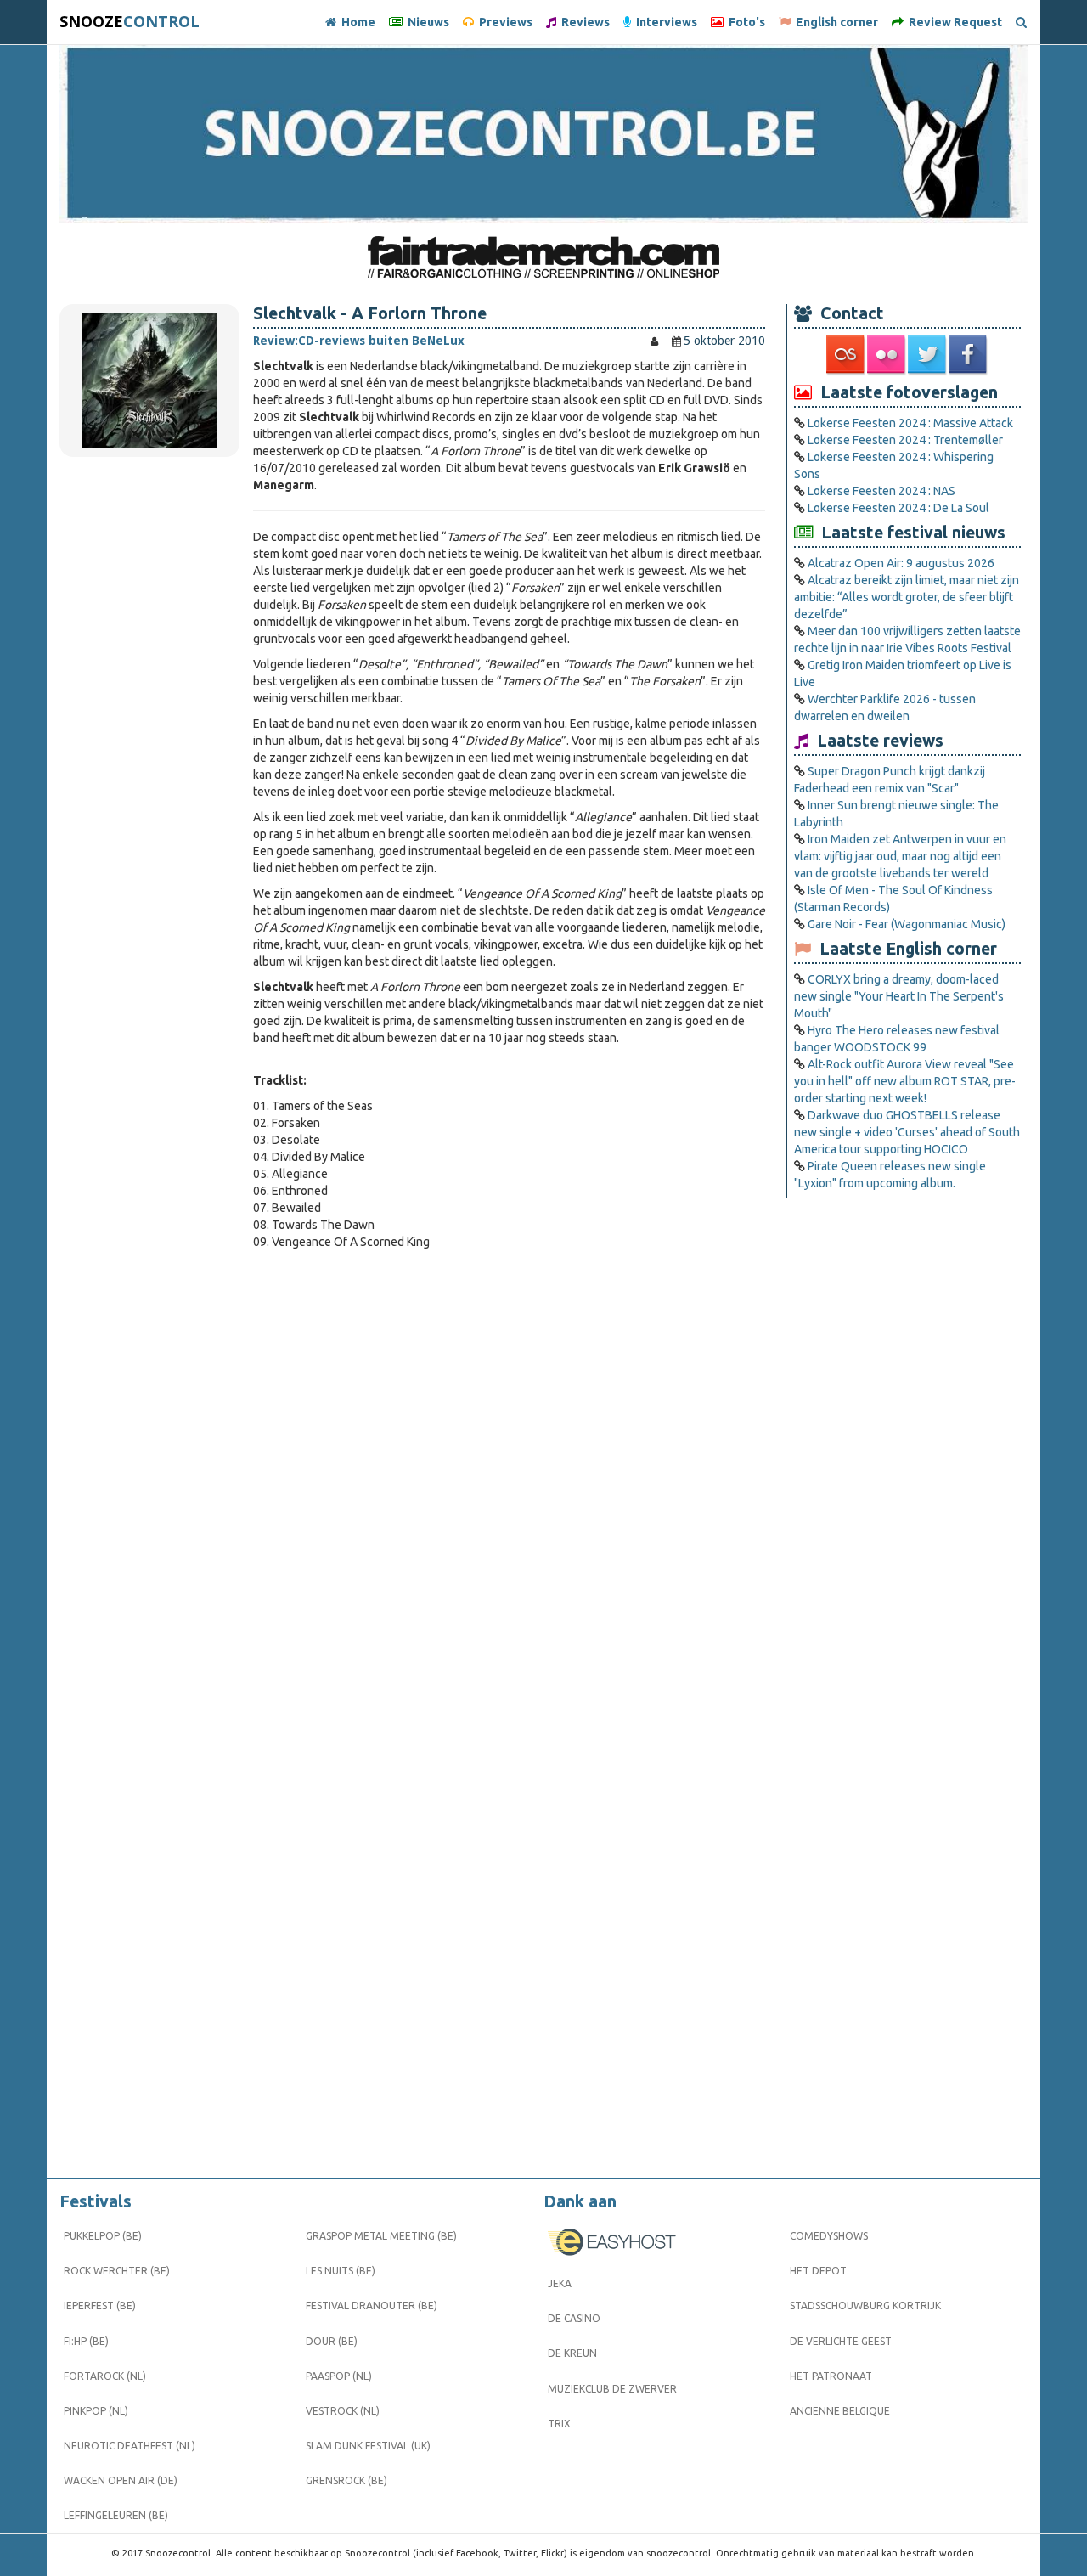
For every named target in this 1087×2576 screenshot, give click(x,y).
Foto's (744, 22)
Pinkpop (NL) (96, 2411)
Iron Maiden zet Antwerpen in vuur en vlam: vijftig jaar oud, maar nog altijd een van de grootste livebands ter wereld (900, 856)
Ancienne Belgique (840, 2411)
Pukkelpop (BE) (103, 2236)
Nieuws (426, 22)
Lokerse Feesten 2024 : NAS (881, 491)
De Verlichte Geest (841, 2341)
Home (356, 22)
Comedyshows (829, 2236)
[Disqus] (509, 1488)
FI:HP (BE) (86, 2341)
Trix (559, 2424)
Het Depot (818, 2271)
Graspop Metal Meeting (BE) (381, 2236)
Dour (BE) (332, 2341)
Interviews (664, 22)
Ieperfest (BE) (100, 2305)
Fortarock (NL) (105, 2376)
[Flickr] (887, 355)
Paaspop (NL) (339, 2376)
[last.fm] (847, 355)
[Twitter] (928, 355)
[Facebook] (969, 355)
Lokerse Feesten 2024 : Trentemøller (905, 440)
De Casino (574, 2318)
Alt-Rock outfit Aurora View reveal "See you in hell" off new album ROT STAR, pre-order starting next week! (905, 1081)
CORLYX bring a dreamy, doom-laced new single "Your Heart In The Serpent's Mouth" (899, 996)
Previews (503, 22)
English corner (834, 22)
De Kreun (572, 2353)
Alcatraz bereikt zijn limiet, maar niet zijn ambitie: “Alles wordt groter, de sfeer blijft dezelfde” (907, 597)
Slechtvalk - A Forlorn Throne (370, 313)
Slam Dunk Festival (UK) (368, 2446)
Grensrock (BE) (346, 2480)
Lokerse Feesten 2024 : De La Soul (898, 508)
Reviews (583, 22)
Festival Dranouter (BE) (372, 2305)
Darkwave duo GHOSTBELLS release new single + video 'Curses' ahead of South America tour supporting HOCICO (907, 1132)
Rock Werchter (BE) (117, 2271)
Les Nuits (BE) (341, 2271)
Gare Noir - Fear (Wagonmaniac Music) (907, 924)
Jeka (560, 2283)
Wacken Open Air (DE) (121, 2480)
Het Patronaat (831, 2376)
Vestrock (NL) (343, 2411)
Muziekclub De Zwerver (612, 2389)
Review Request (953, 22)
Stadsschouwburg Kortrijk (865, 2305)
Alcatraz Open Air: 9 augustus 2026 (901, 563)
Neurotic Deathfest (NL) (130, 2446)
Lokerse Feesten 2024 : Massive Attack (910, 423)
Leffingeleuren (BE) (116, 2515)
